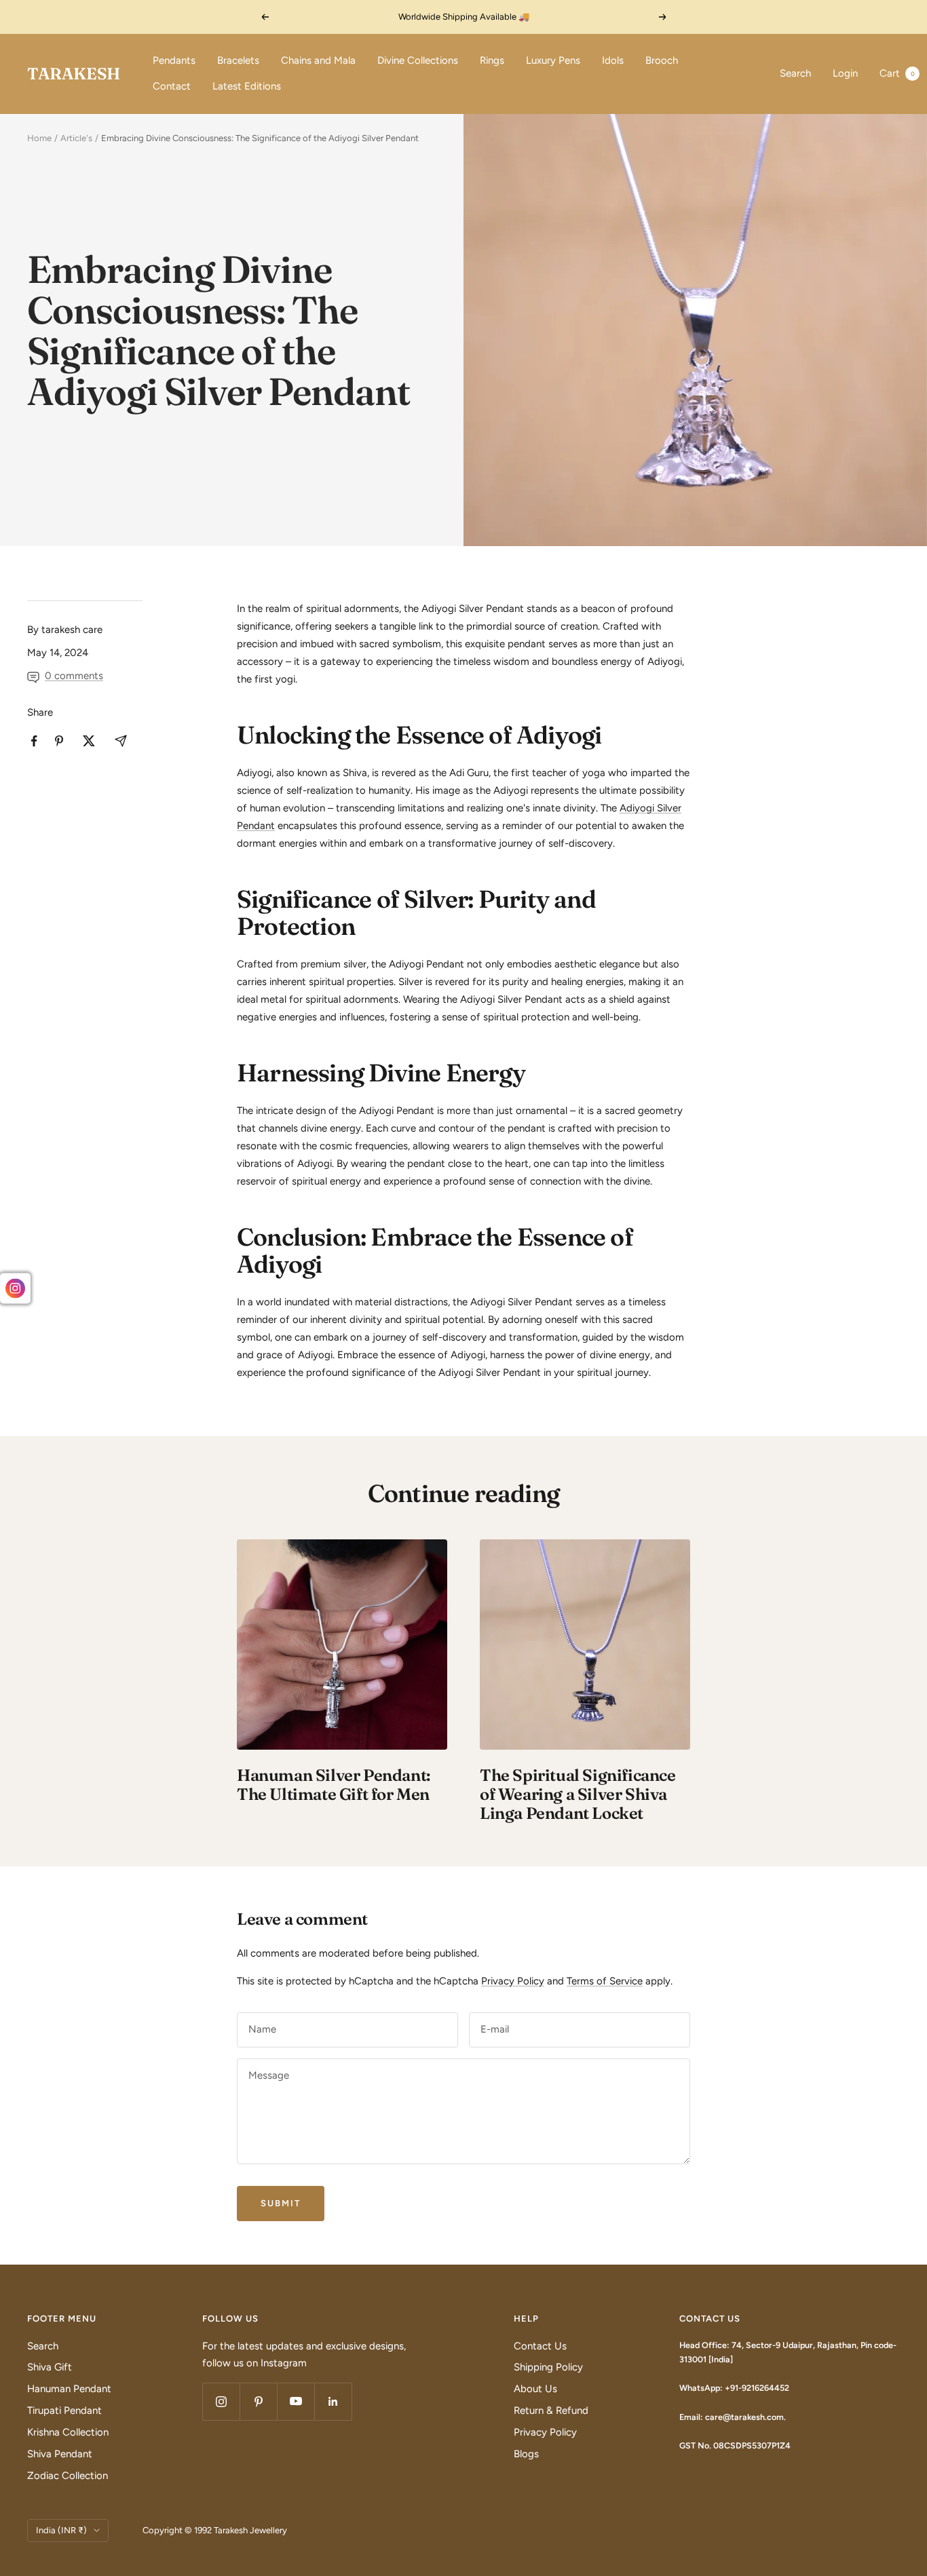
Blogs (526, 2454)
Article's (76, 138)
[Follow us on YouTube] (296, 2401)
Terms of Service (605, 1981)
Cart (897, 73)
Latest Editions (247, 86)
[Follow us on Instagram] (221, 2401)
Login (845, 73)
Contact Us (540, 2346)
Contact (172, 86)
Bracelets (238, 60)
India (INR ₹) (61, 2530)
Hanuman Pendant (69, 2389)
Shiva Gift (50, 2367)
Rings (492, 60)
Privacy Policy (513, 1981)
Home (39, 138)
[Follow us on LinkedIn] (333, 2401)
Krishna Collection (68, 2432)
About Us (535, 2389)
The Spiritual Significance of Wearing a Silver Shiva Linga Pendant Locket (578, 1794)
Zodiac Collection (68, 2476)
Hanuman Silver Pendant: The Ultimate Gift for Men (334, 1785)
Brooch (662, 60)
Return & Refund (551, 2410)
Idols (613, 60)
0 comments (74, 676)
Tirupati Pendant (64, 2410)
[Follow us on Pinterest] (258, 2401)
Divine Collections (418, 60)
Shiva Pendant (60, 2454)
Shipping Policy (548, 2367)
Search (795, 73)
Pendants (174, 60)
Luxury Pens (553, 60)
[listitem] (34, 741)
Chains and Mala (318, 60)
